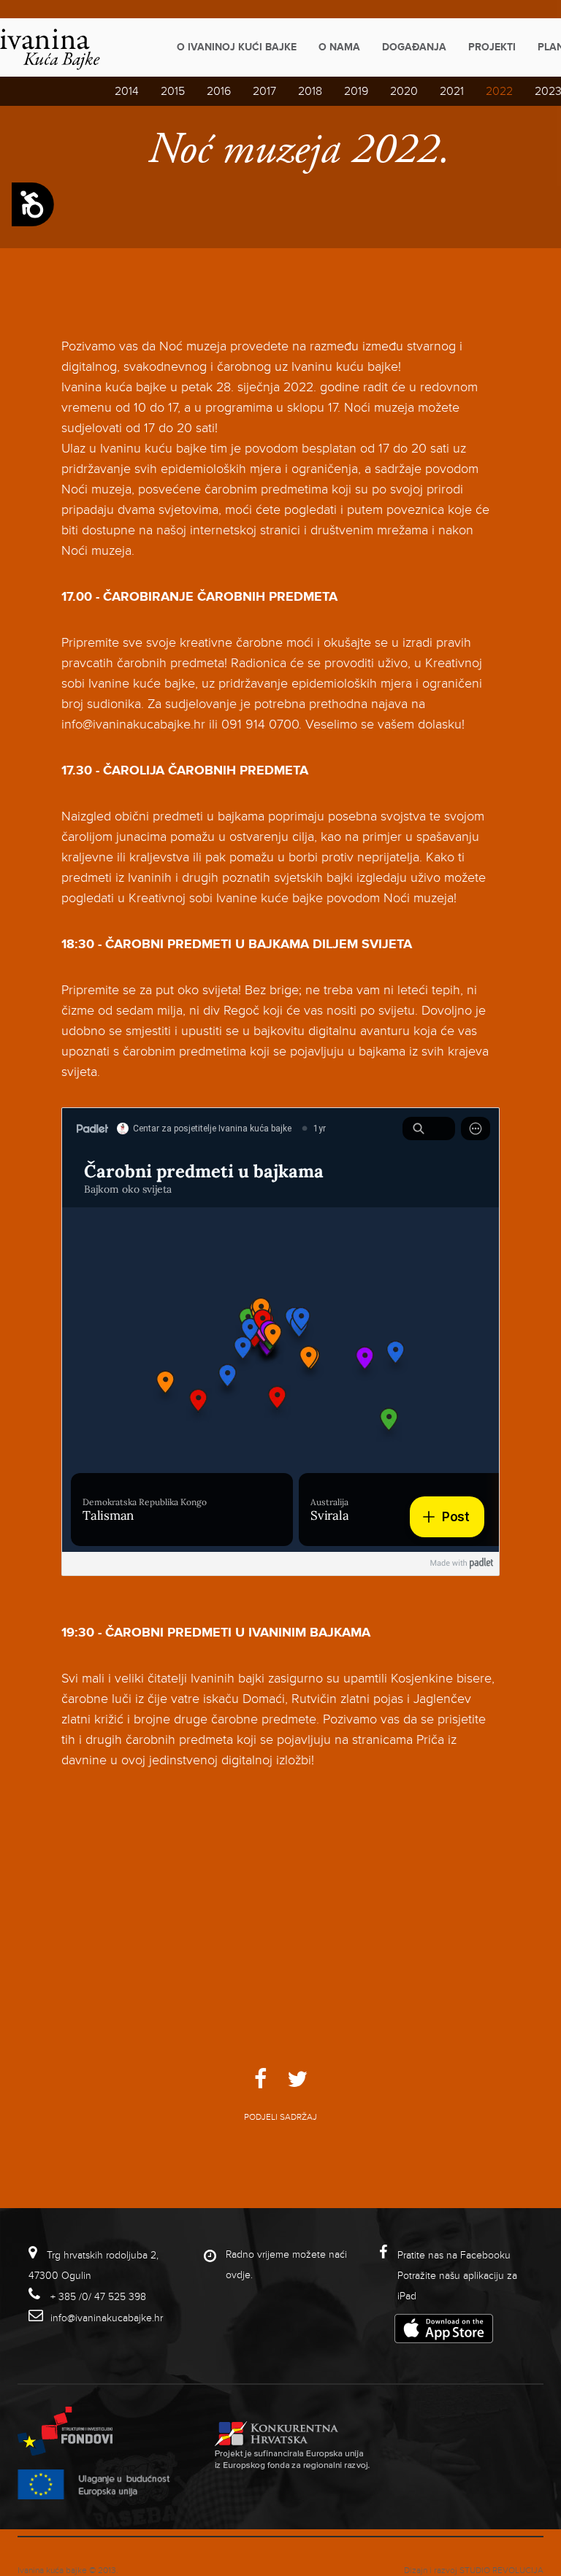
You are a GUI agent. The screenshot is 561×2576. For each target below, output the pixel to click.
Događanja (414, 47)
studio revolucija (501, 2571)
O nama (339, 47)
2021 (452, 91)
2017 (264, 91)
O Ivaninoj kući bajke (237, 47)
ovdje (238, 2275)
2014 (127, 91)
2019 (356, 91)
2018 (310, 91)
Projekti (492, 47)
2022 (499, 91)
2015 (173, 91)
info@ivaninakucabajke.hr (107, 2318)
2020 (404, 91)
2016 (219, 91)
